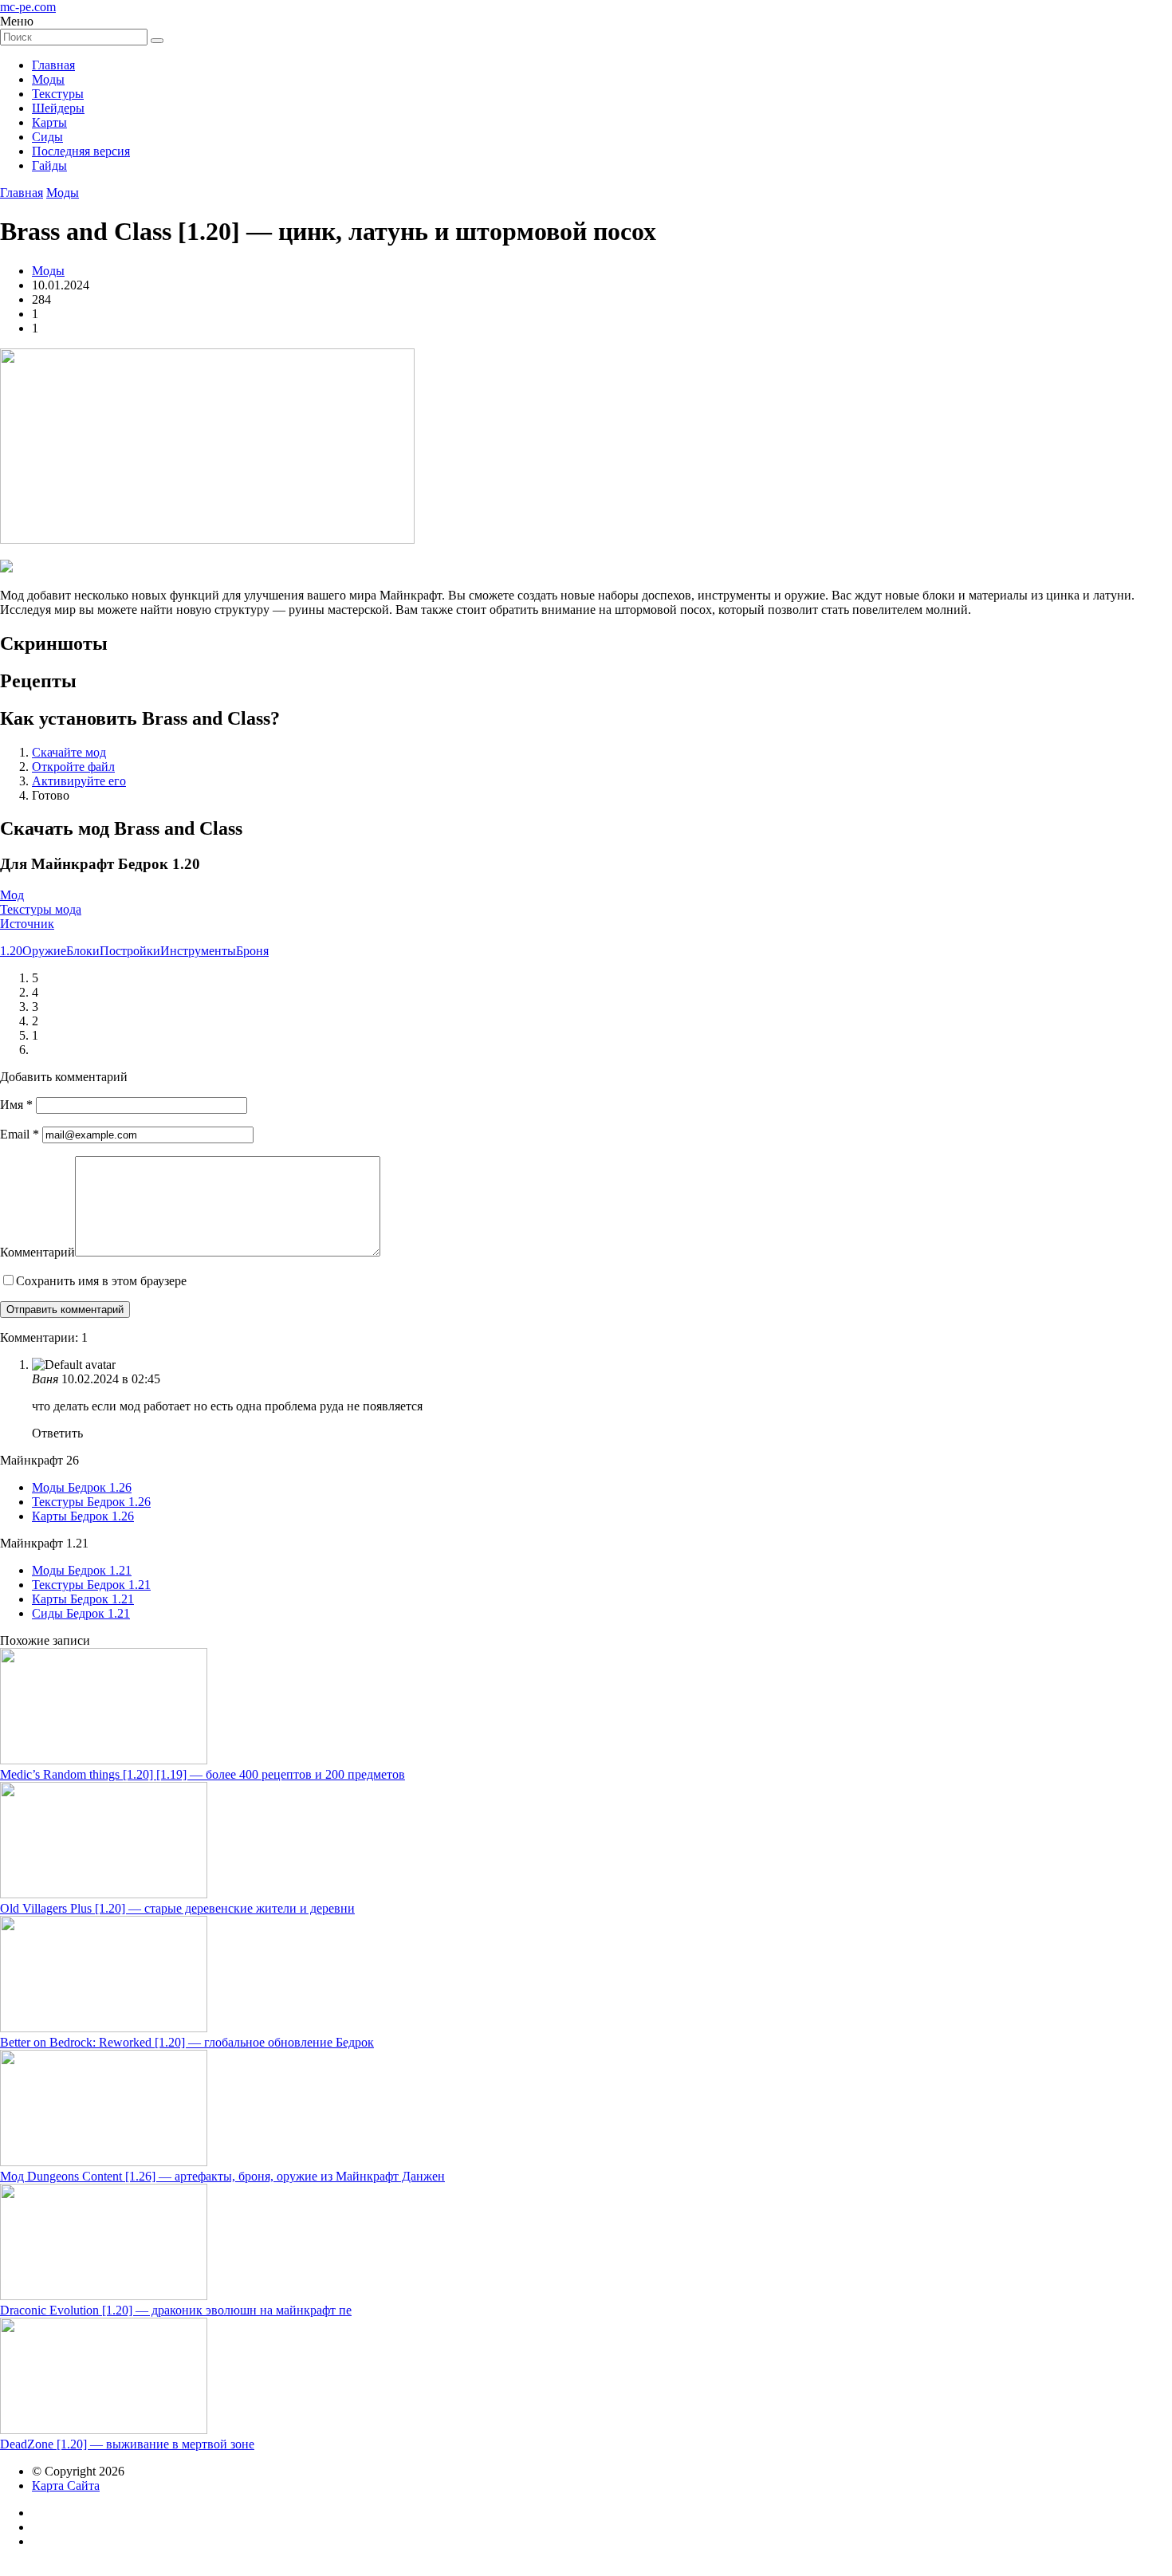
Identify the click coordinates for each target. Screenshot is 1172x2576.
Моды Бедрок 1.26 (82, 1487)
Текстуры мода (41, 909)
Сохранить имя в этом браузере (101, 1281)
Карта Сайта (66, 2486)
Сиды (47, 137)
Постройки (130, 951)
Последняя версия (81, 151)
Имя (16, 1105)
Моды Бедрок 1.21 (82, 1570)
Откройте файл (73, 767)
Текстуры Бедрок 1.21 (91, 1585)
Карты (49, 122)
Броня (252, 951)
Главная (53, 65)
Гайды (49, 165)
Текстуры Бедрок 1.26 (91, 1502)
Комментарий (37, 1252)
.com (28, 7)
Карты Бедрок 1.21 (83, 1599)
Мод (12, 895)
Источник (27, 924)
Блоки (83, 951)
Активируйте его (79, 781)
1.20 (11, 951)
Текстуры (58, 94)
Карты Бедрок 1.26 (83, 1516)
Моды (48, 79)
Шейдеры (58, 108)
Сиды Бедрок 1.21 (81, 1613)
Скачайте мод (69, 752)
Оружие (44, 951)
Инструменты (198, 951)
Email (20, 1134)
